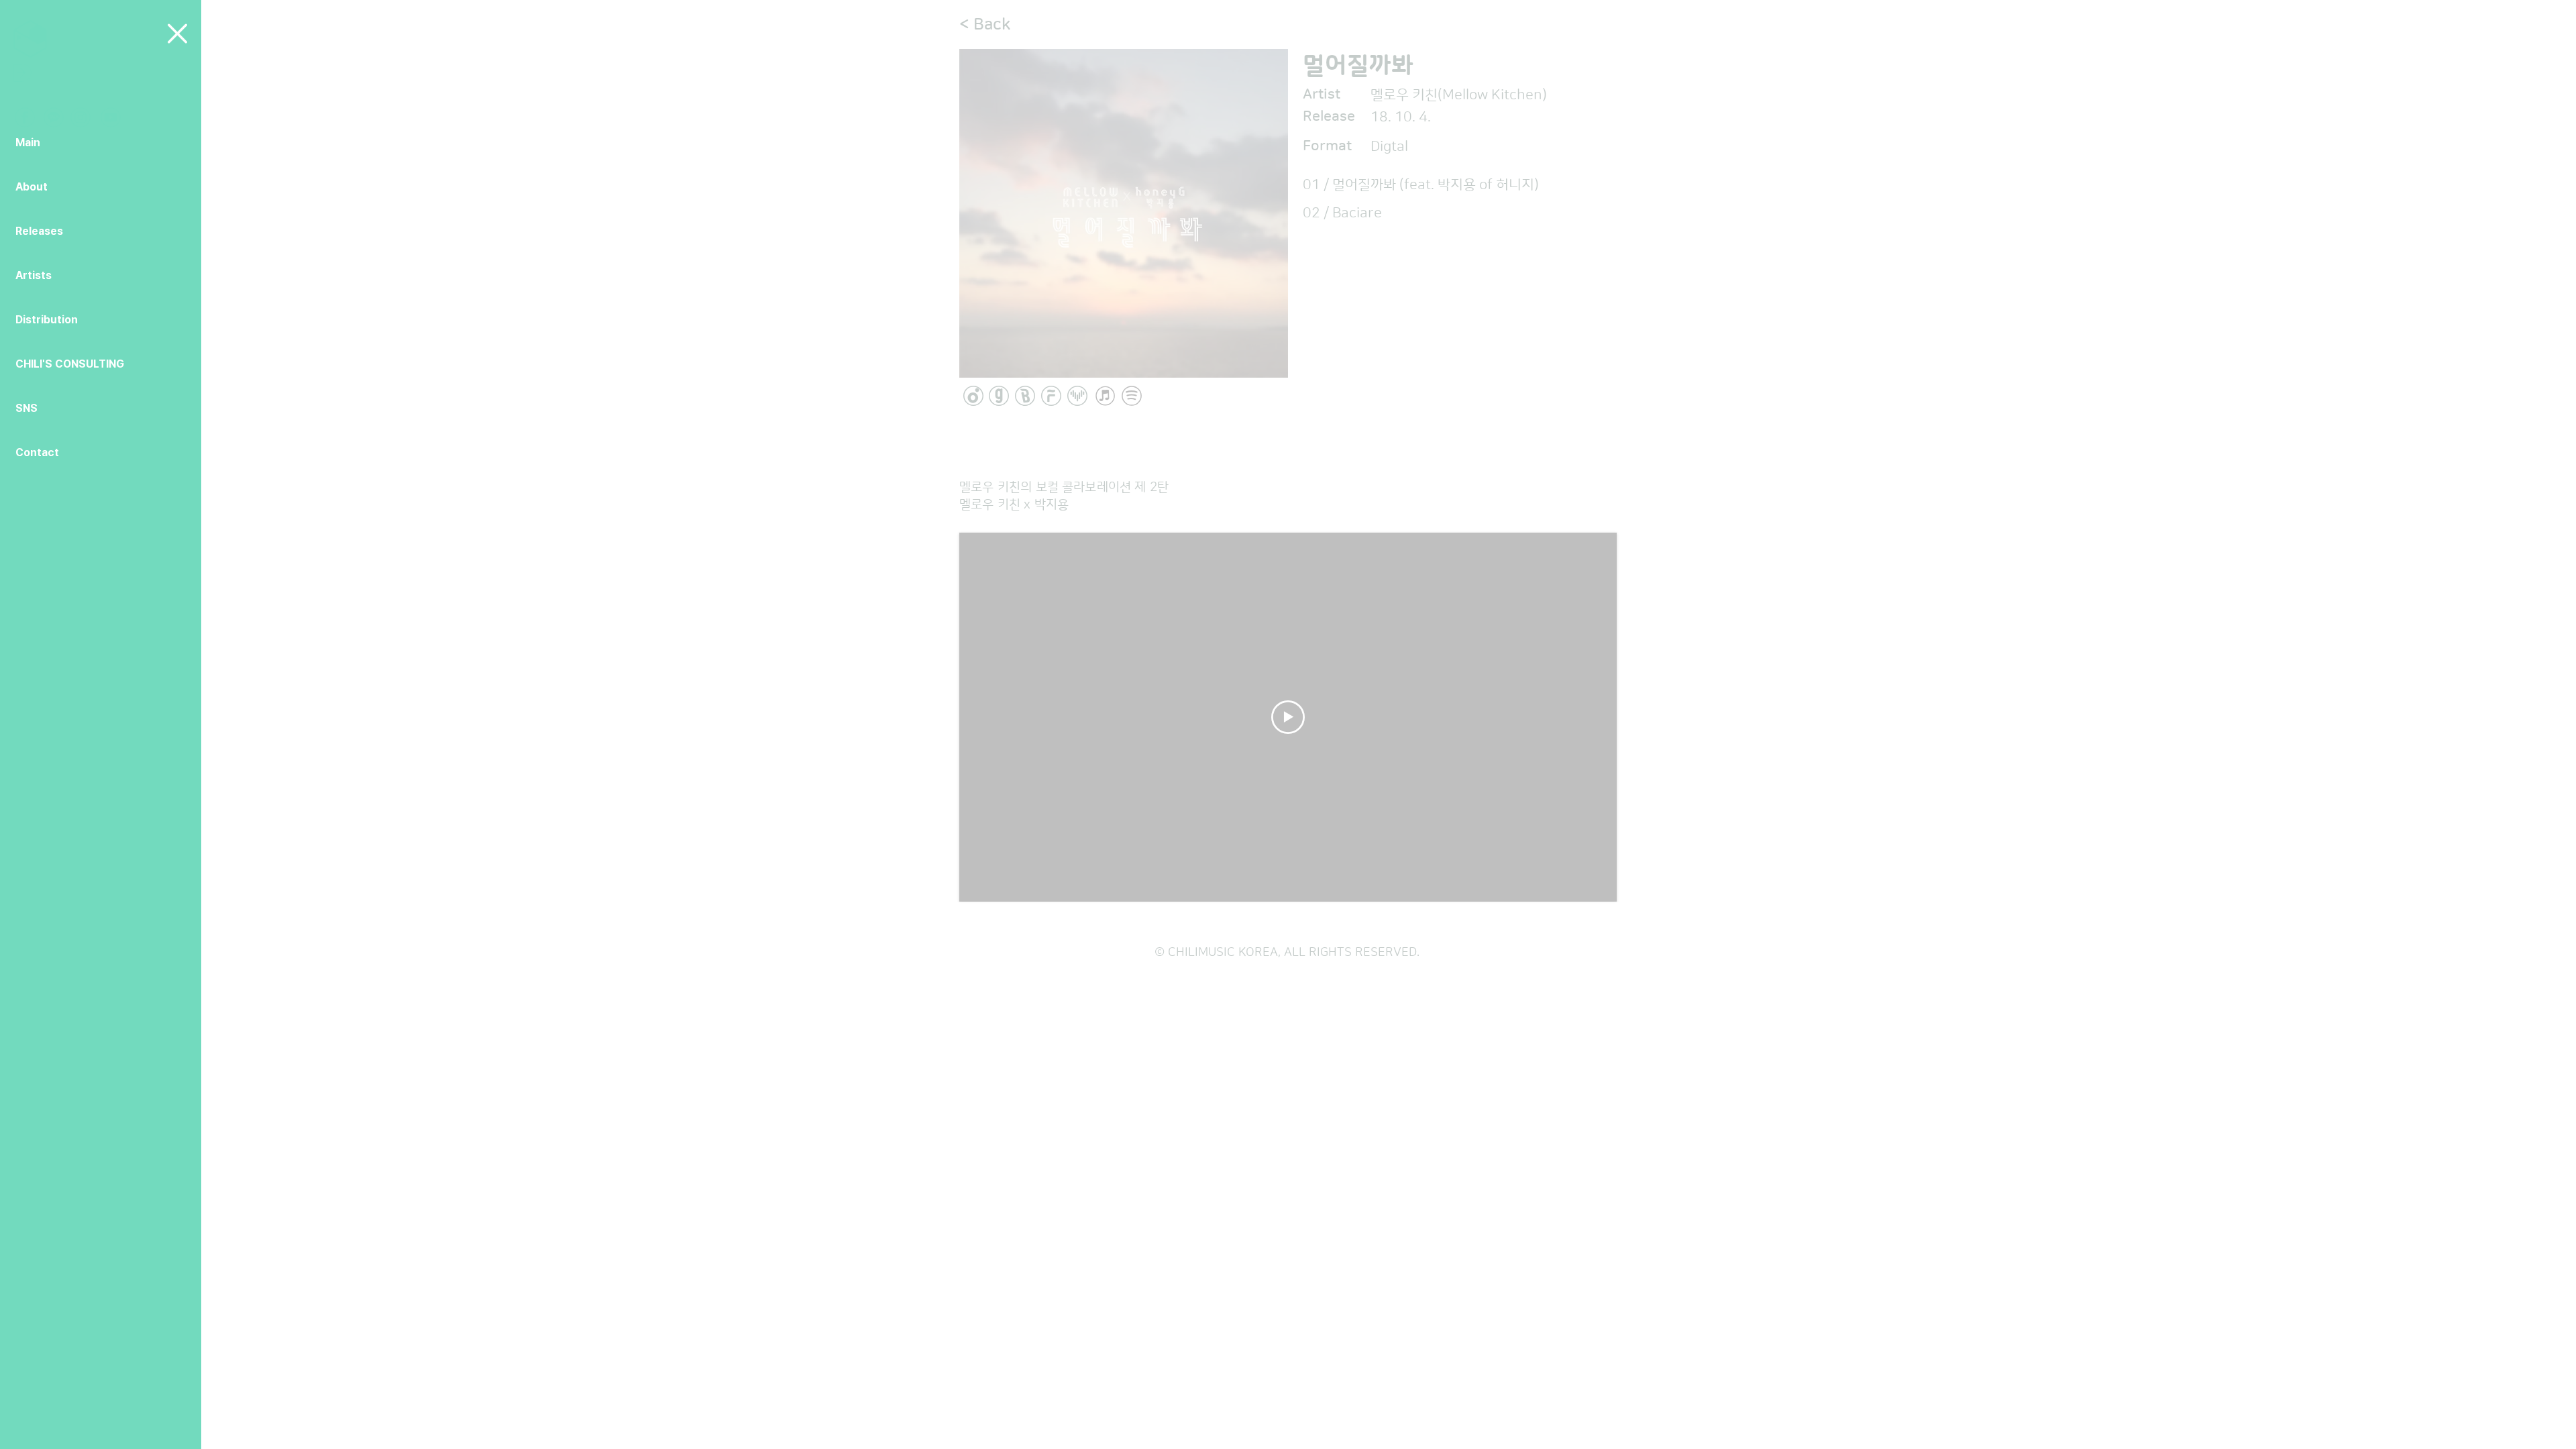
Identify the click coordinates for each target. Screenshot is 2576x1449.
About (32, 187)
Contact (37, 452)
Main (28, 143)
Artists (34, 275)
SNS (26, 408)
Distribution (47, 320)
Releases (39, 231)
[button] (177, 34)
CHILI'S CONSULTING (70, 364)
